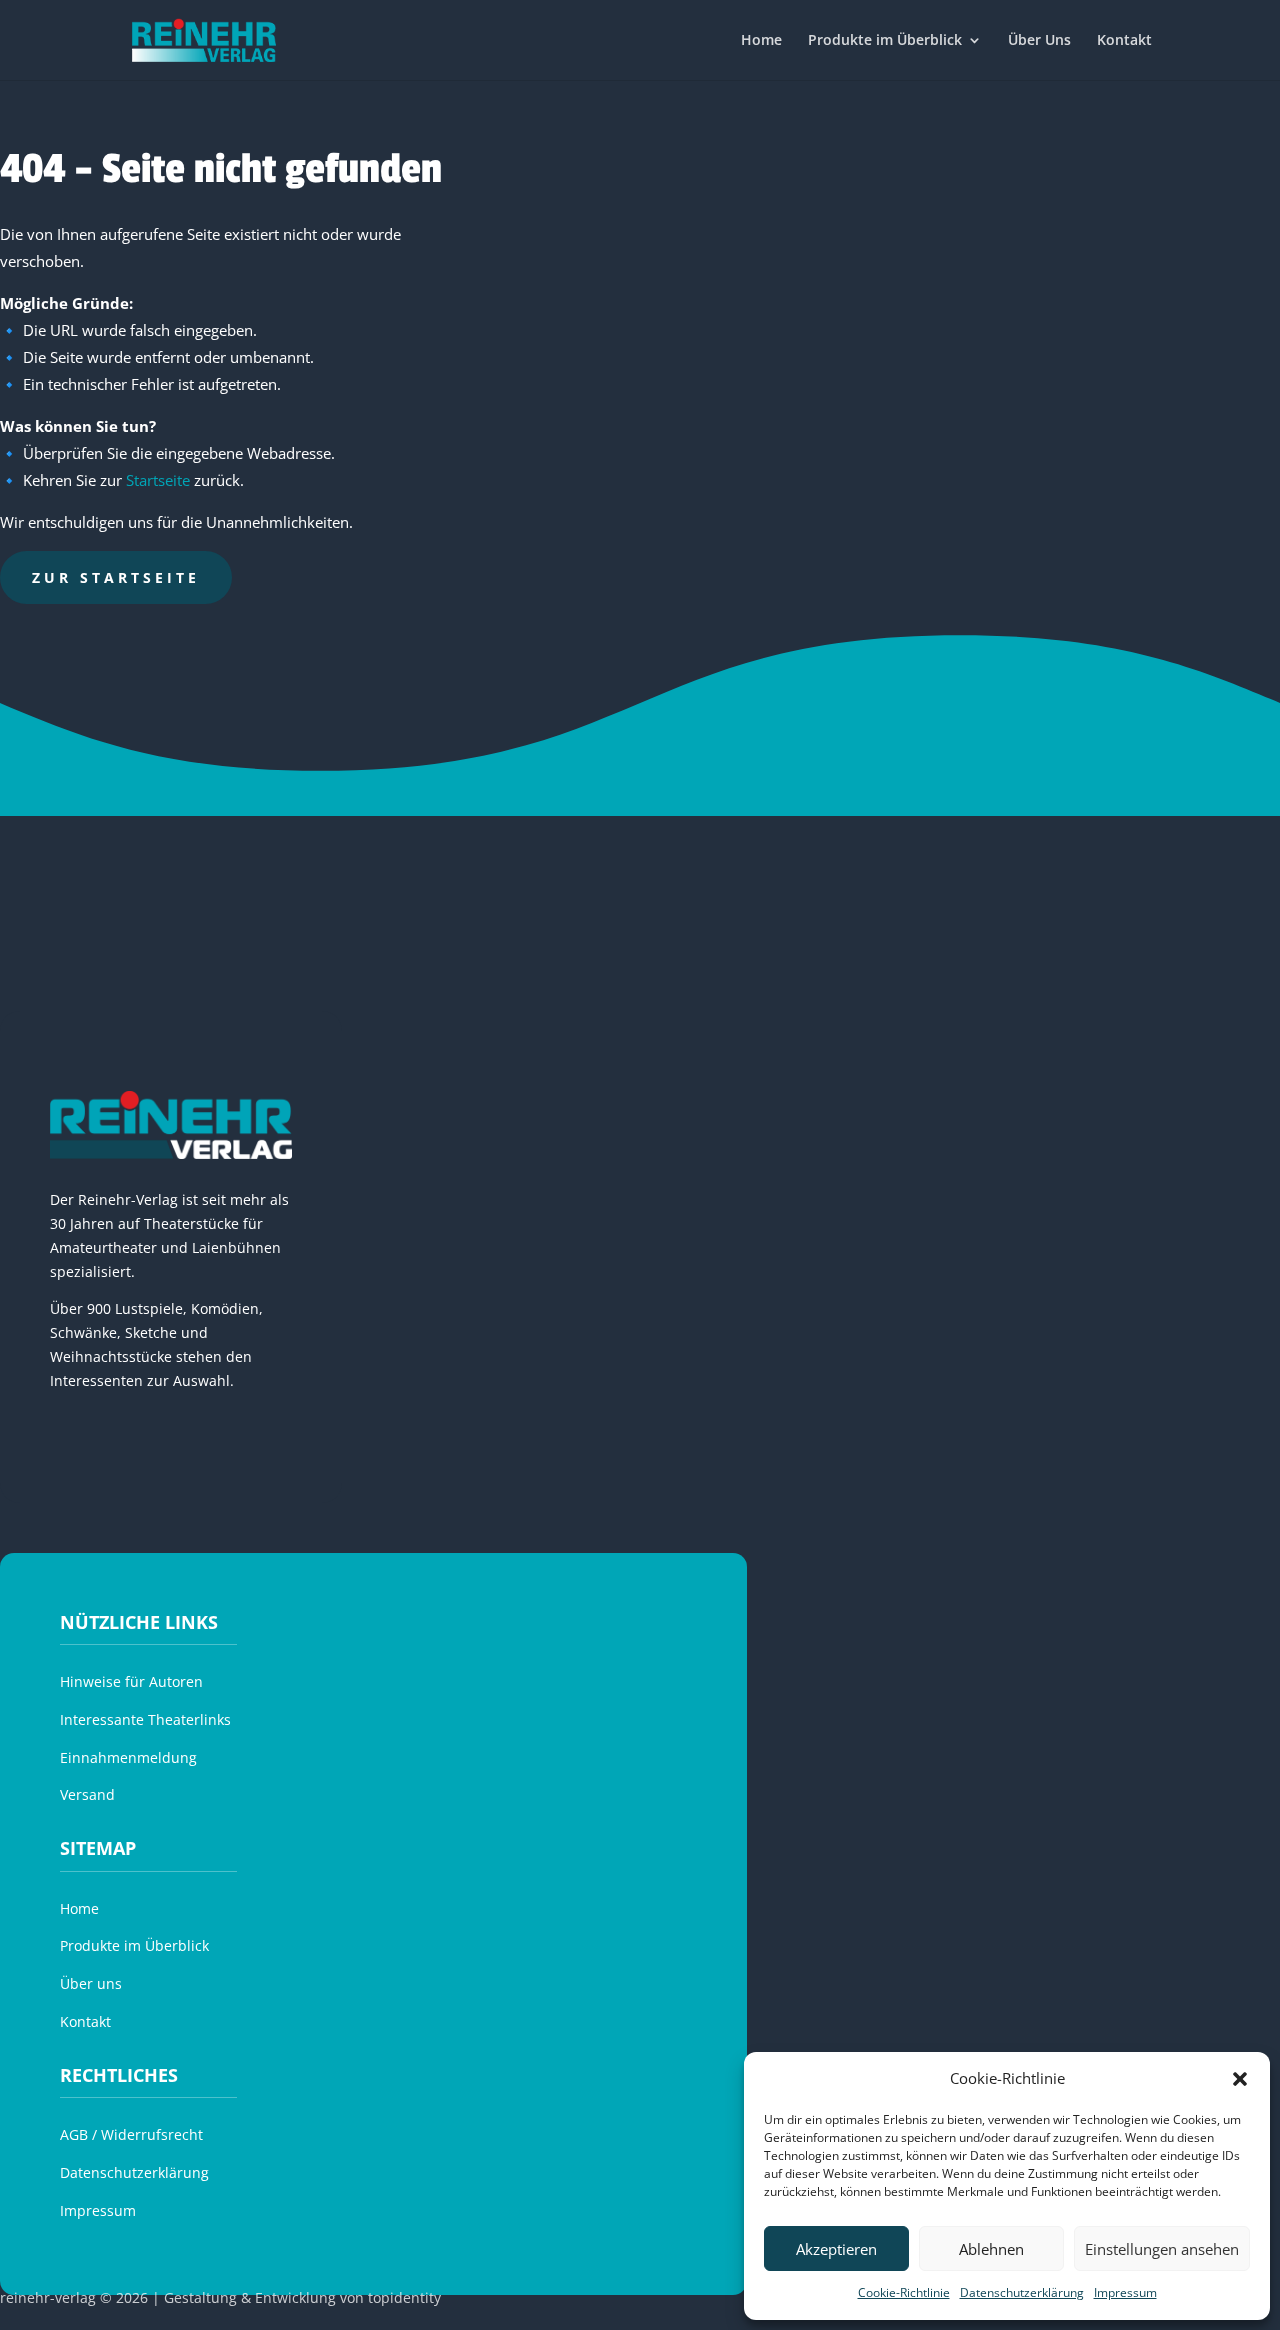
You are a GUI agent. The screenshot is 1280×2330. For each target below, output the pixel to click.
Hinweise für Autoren (131, 1681)
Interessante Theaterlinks (145, 1719)
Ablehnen (991, 2249)
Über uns (91, 1983)
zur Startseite (116, 577)
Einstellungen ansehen (1162, 2249)
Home (761, 41)
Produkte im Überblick (885, 41)
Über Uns (1039, 41)
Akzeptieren (836, 2249)
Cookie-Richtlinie (904, 2292)
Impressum (1125, 2292)
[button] (1240, 2079)
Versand (87, 1794)
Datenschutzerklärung (1022, 2292)
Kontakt (1124, 41)
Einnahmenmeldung (128, 1757)
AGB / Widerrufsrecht (131, 2134)
